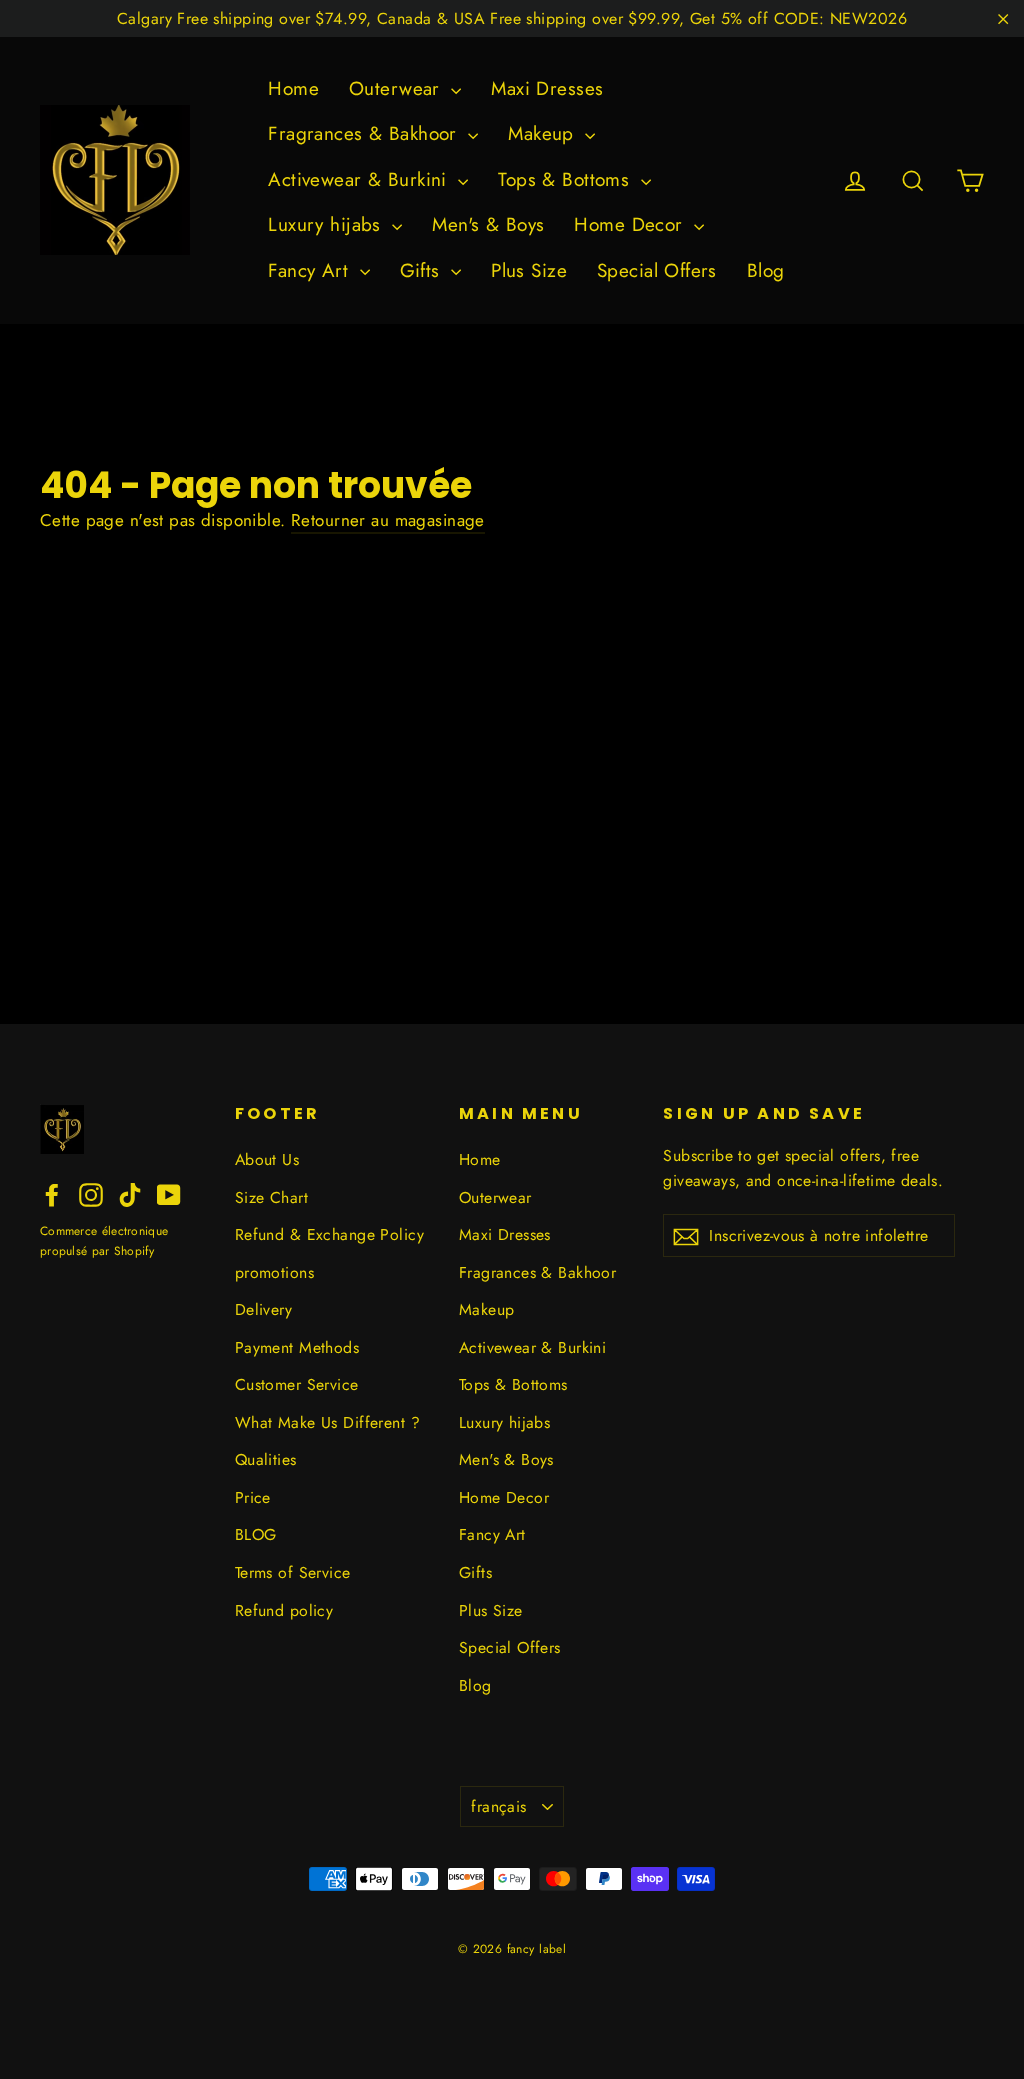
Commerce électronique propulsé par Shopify (104, 1240)
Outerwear (397, 88)
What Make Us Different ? (327, 1422)
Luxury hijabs (327, 224)
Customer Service (297, 1384)
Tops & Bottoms (566, 179)
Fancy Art (311, 270)
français (498, 1806)
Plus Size (529, 270)
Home (293, 88)
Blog (766, 270)
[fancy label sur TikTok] (130, 1193)
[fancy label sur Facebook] (52, 1193)
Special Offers (657, 270)
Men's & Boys (488, 224)
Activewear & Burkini (360, 179)
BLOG (256, 1534)
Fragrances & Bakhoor (365, 133)
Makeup (544, 133)
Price (253, 1497)
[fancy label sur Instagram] (91, 1193)
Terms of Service (293, 1572)
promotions (274, 1272)
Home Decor (631, 224)
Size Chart (271, 1197)
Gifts (423, 270)
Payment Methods (297, 1347)
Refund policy (284, 1610)
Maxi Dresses (547, 88)
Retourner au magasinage (388, 520)
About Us (267, 1159)
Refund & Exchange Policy (329, 1234)
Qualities (266, 1459)
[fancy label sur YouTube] (169, 1193)
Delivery (263, 1309)
